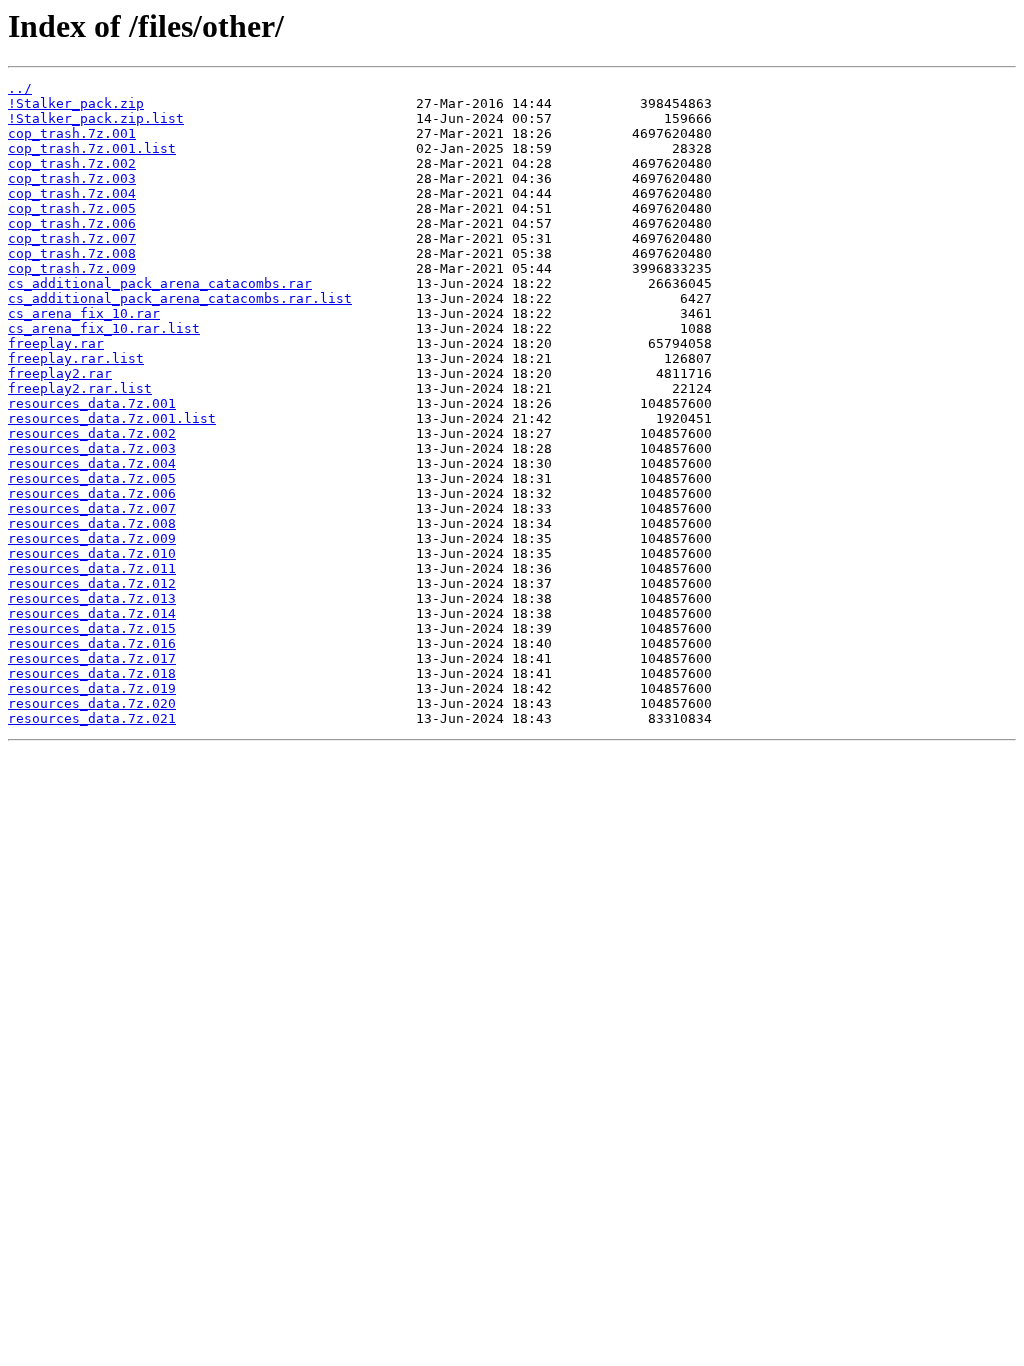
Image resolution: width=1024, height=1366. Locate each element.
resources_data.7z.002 (92, 433)
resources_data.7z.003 (92, 448)
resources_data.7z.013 (92, 598)
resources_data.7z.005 (92, 478)
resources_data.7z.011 (92, 568)
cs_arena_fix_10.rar (84, 313)
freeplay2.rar (60, 373)
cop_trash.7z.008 (72, 253)
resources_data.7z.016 (92, 643)
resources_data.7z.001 (92, 403)
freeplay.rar (56, 343)
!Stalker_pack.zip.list (96, 118)
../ (20, 88)
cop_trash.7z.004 (72, 193)
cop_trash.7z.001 (72, 133)
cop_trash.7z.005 (72, 208)
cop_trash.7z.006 (72, 223)
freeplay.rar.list (76, 358)
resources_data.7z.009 (92, 538)
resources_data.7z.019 (92, 688)
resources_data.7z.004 (92, 463)
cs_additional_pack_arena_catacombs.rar (160, 283)
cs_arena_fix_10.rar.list (104, 328)
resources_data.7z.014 (92, 613)
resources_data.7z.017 (92, 658)
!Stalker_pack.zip (76, 103)
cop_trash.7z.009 (72, 268)
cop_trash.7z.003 (72, 178)
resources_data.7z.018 (92, 673)
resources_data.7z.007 (92, 508)
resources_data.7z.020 (92, 703)
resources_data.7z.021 (92, 718)
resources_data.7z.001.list (112, 418)
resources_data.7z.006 (92, 493)
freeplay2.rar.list (80, 388)
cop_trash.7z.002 (72, 163)
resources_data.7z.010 (92, 553)
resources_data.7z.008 (92, 523)
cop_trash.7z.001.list (92, 148)
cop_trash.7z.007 (72, 238)
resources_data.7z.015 (92, 628)
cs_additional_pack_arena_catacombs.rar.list (180, 298)
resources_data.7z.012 (92, 583)
